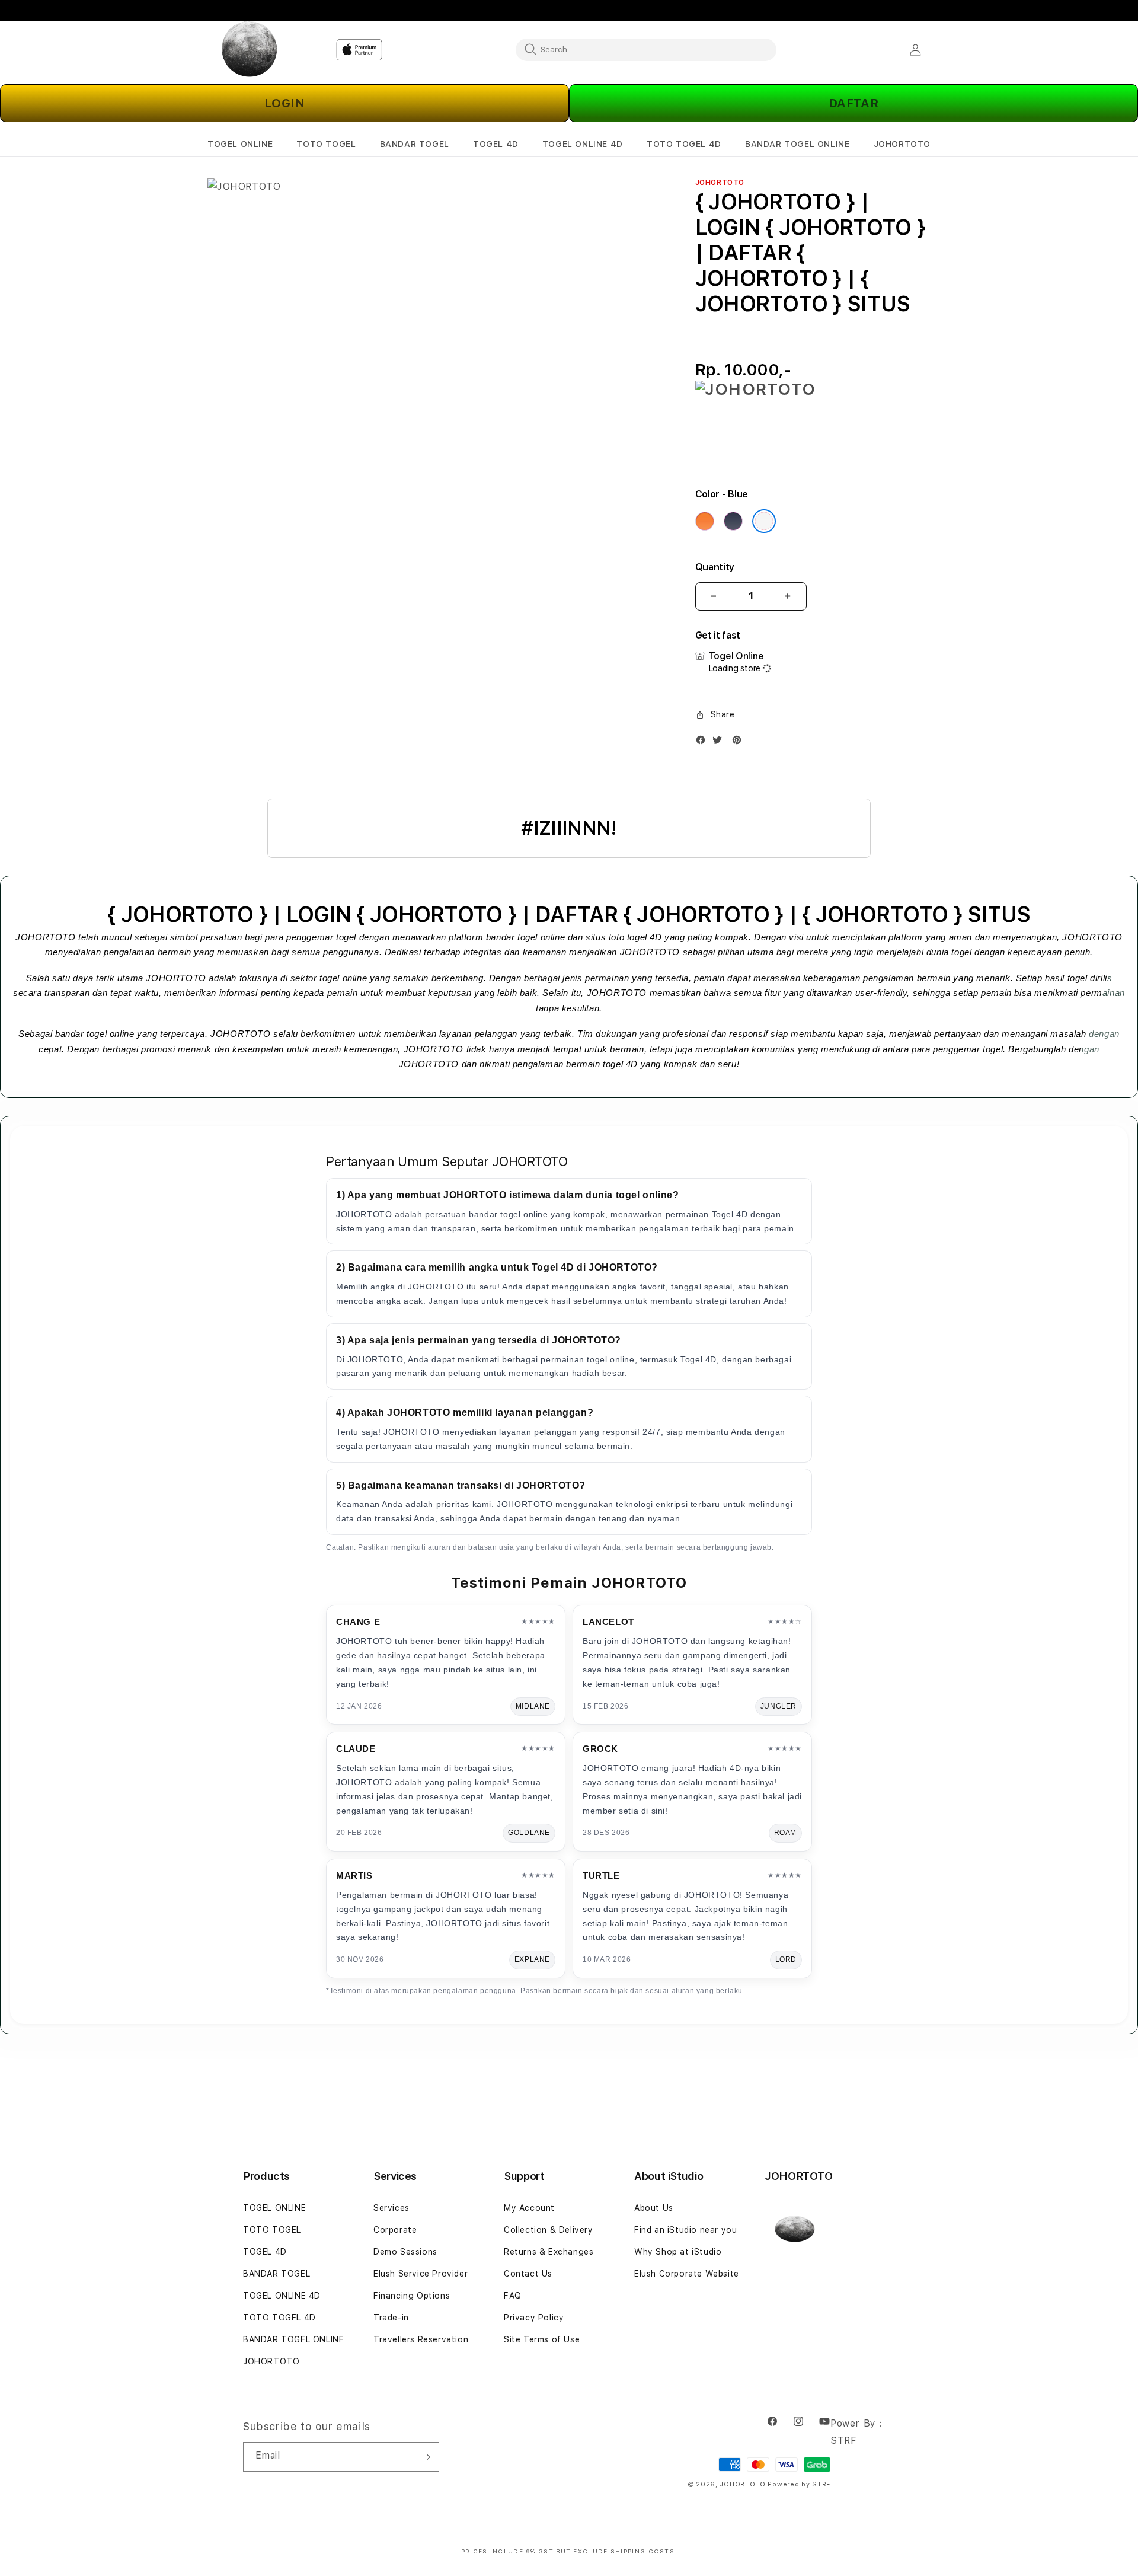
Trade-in (391, 2318)
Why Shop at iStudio (678, 2252)
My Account (529, 2208)
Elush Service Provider (421, 2274)
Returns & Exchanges (549, 2252)
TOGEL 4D (265, 2252)
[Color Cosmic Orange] (705, 521)
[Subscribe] (426, 2457)
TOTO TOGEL (272, 2230)
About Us (654, 2208)
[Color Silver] (764, 521)
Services (391, 2208)
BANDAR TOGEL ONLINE (293, 2339)
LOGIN (285, 103)
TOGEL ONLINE (274, 2208)
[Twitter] (720, 743)
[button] (240, 144)
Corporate (395, 2230)
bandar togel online (95, 1034)
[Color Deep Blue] (733, 521)
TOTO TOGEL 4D (279, 2318)
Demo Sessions (405, 2252)
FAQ (513, 2296)
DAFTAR (854, 103)
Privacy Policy (534, 2318)
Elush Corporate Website (687, 2274)
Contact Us (528, 2274)
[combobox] (646, 49)
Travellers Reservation (421, 2339)
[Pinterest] (740, 743)
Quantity (715, 567)
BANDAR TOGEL (276, 2274)
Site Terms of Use (542, 2339)
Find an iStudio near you (685, 2230)
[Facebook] (704, 743)
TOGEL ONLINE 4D (282, 2296)
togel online (343, 978)
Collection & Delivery (549, 2230)
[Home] (249, 50)
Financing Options (412, 2296)
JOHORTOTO (45, 937)
